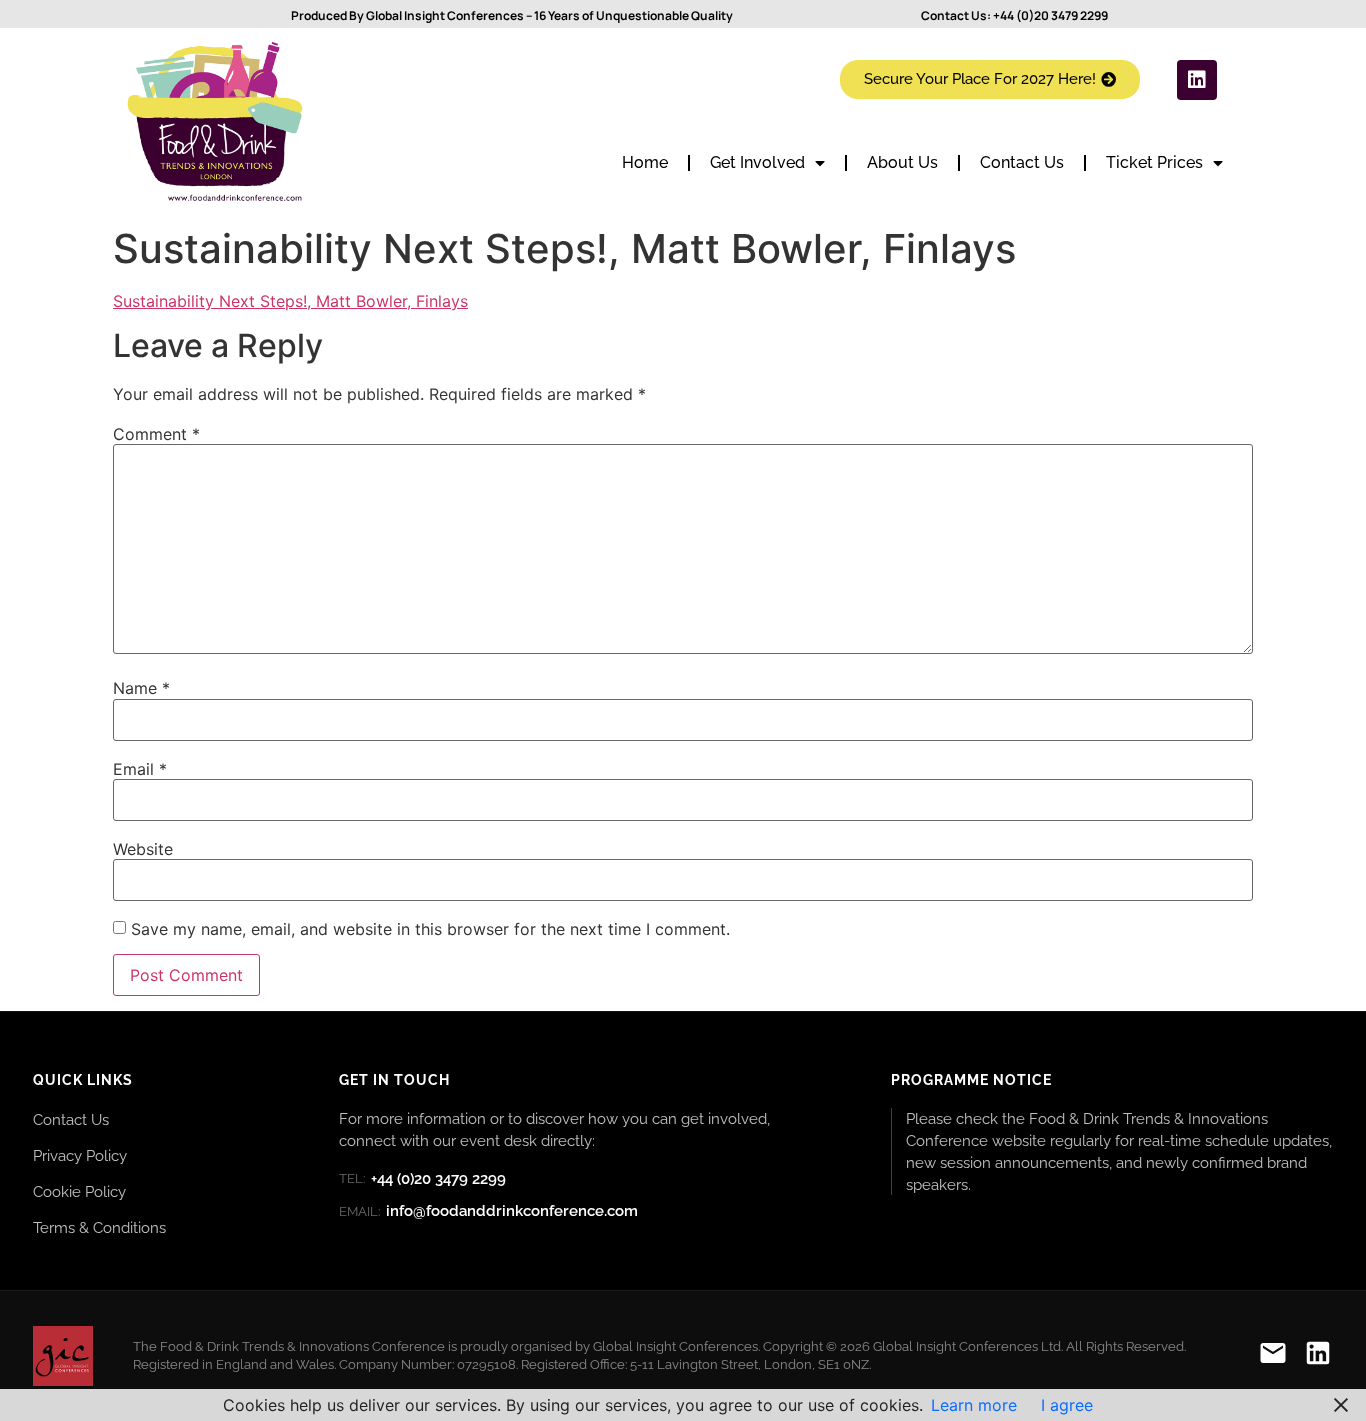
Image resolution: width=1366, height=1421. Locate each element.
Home (645, 162)
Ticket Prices (1154, 162)
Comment (156, 434)
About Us (902, 162)
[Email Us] (1273, 1356)
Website (143, 849)
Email (140, 769)
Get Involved (757, 162)
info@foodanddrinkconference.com (488, 1211)
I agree (1067, 1405)
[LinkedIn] (1318, 1356)
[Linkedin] (1197, 80)
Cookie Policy (79, 1191)
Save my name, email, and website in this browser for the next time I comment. (430, 929)
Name (141, 688)
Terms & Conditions (99, 1227)
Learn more (974, 1405)
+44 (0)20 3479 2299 (1050, 15)
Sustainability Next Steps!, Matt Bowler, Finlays (290, 301)
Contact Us (1022, 162)
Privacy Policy (80, 1155)
